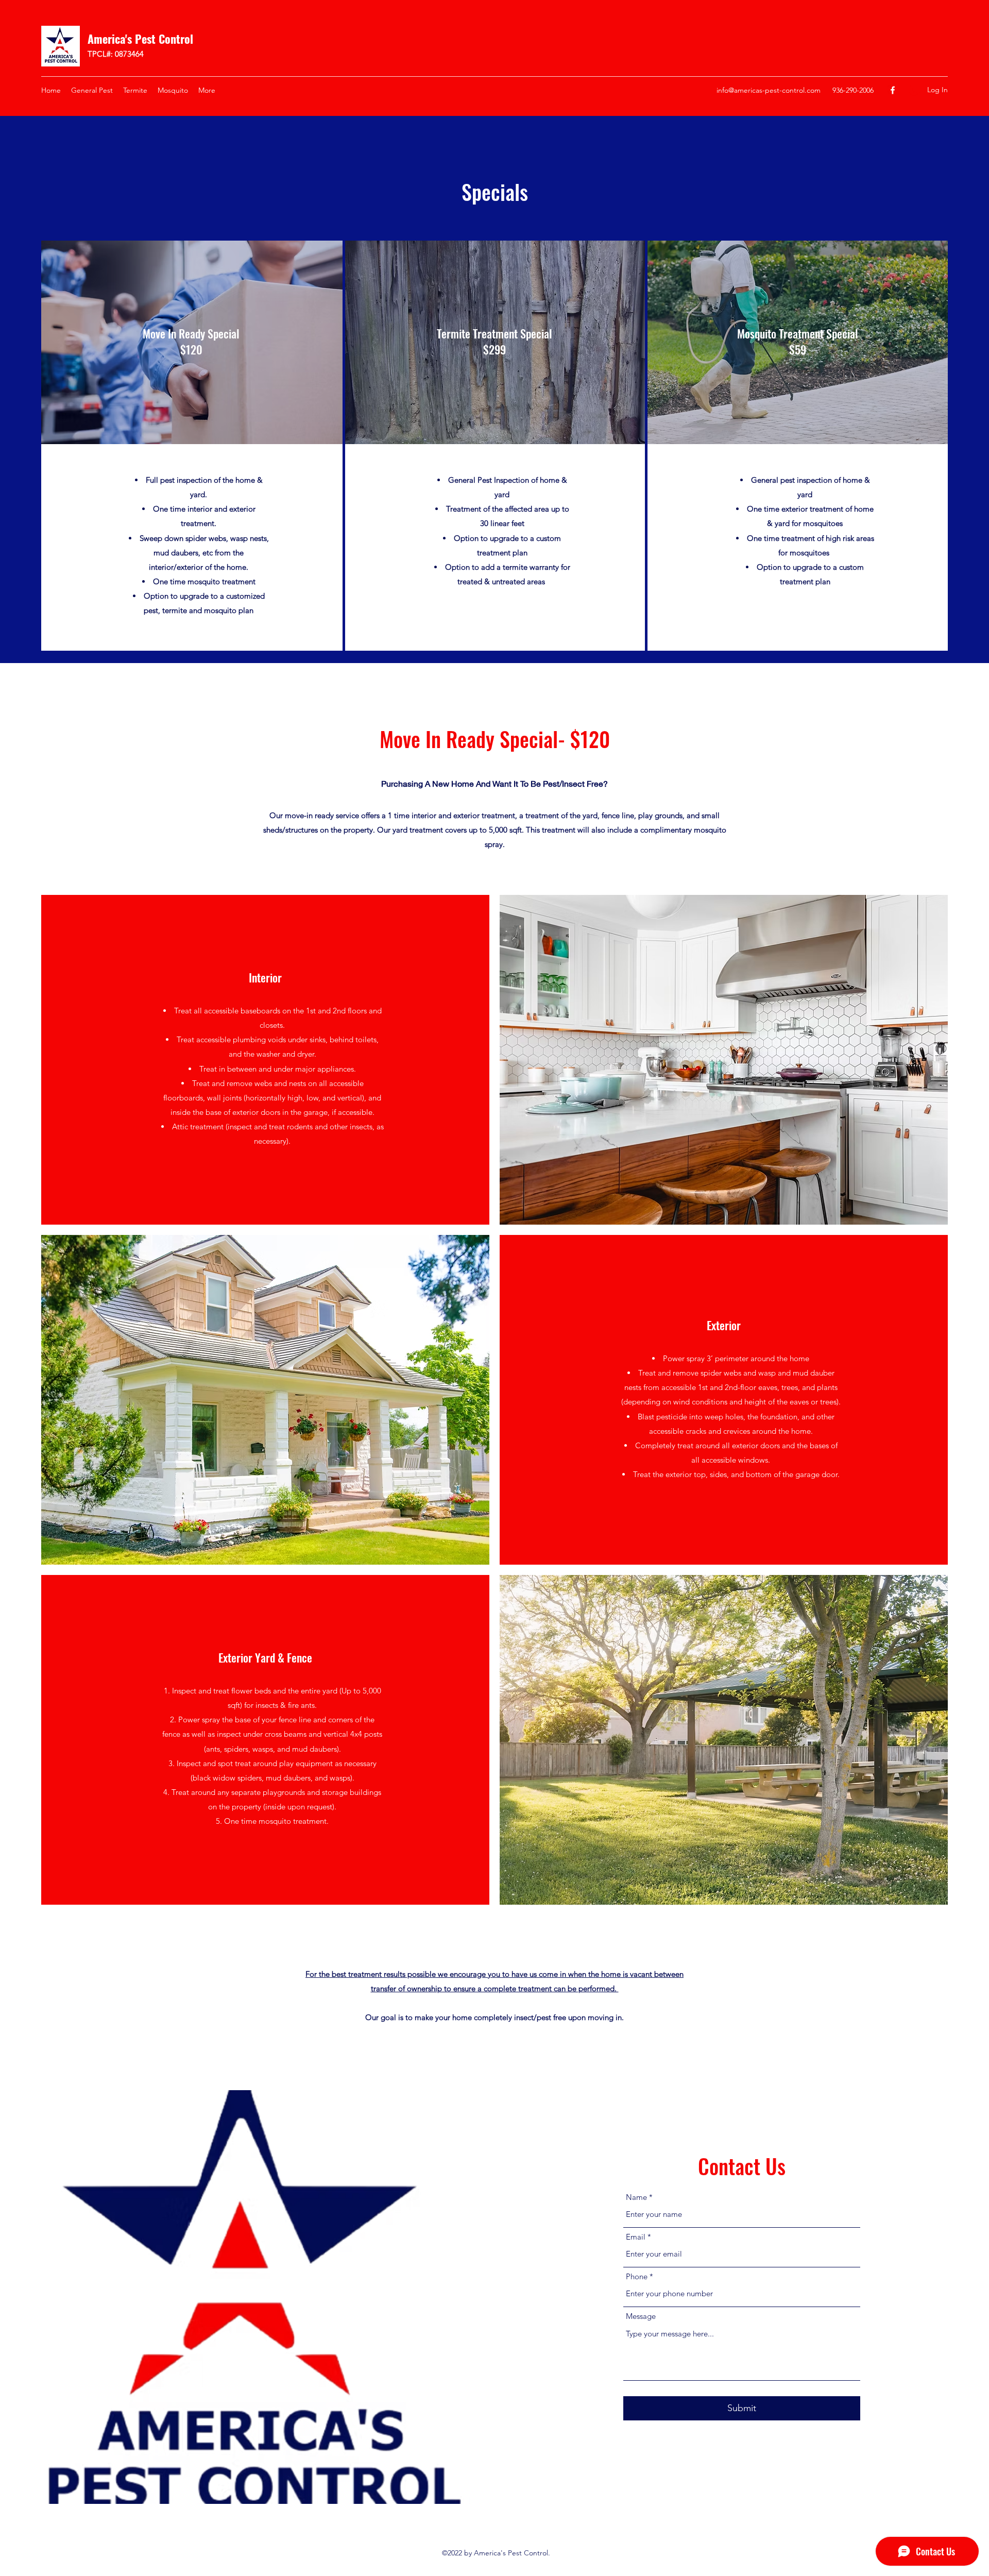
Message (641, 2316)
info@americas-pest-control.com (769, 90)
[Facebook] (893, 90)
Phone (637, 2276)
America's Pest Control (140, 39)
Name (636, 2197)
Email (636, 2237)
